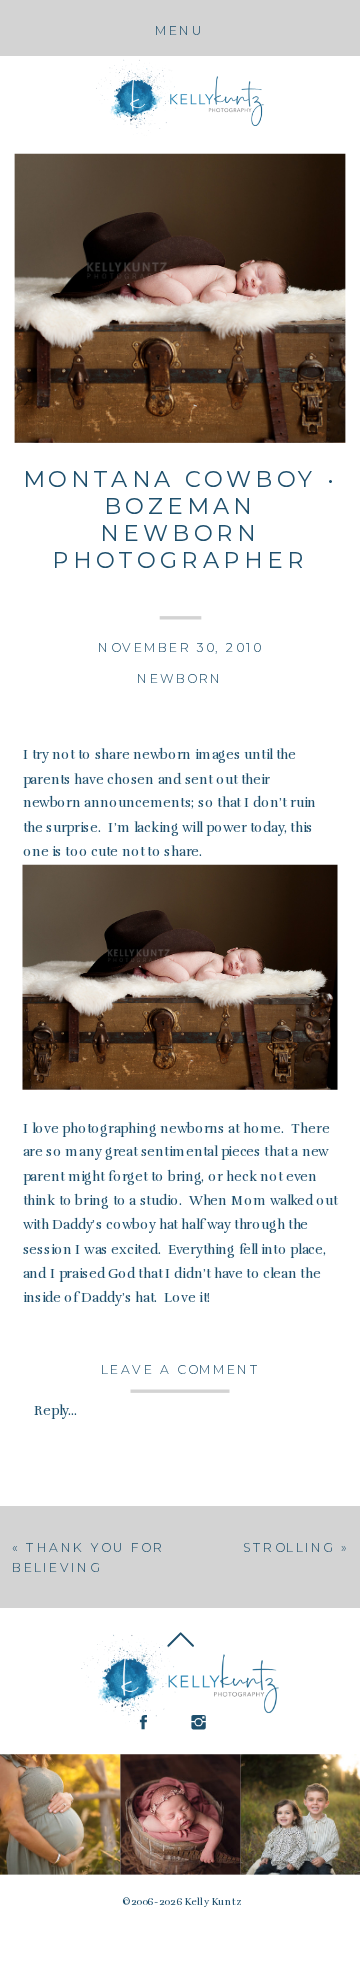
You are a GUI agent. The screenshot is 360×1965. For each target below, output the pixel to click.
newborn (180, 679)
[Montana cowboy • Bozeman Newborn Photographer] (180, 298)
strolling (289, 1548)
